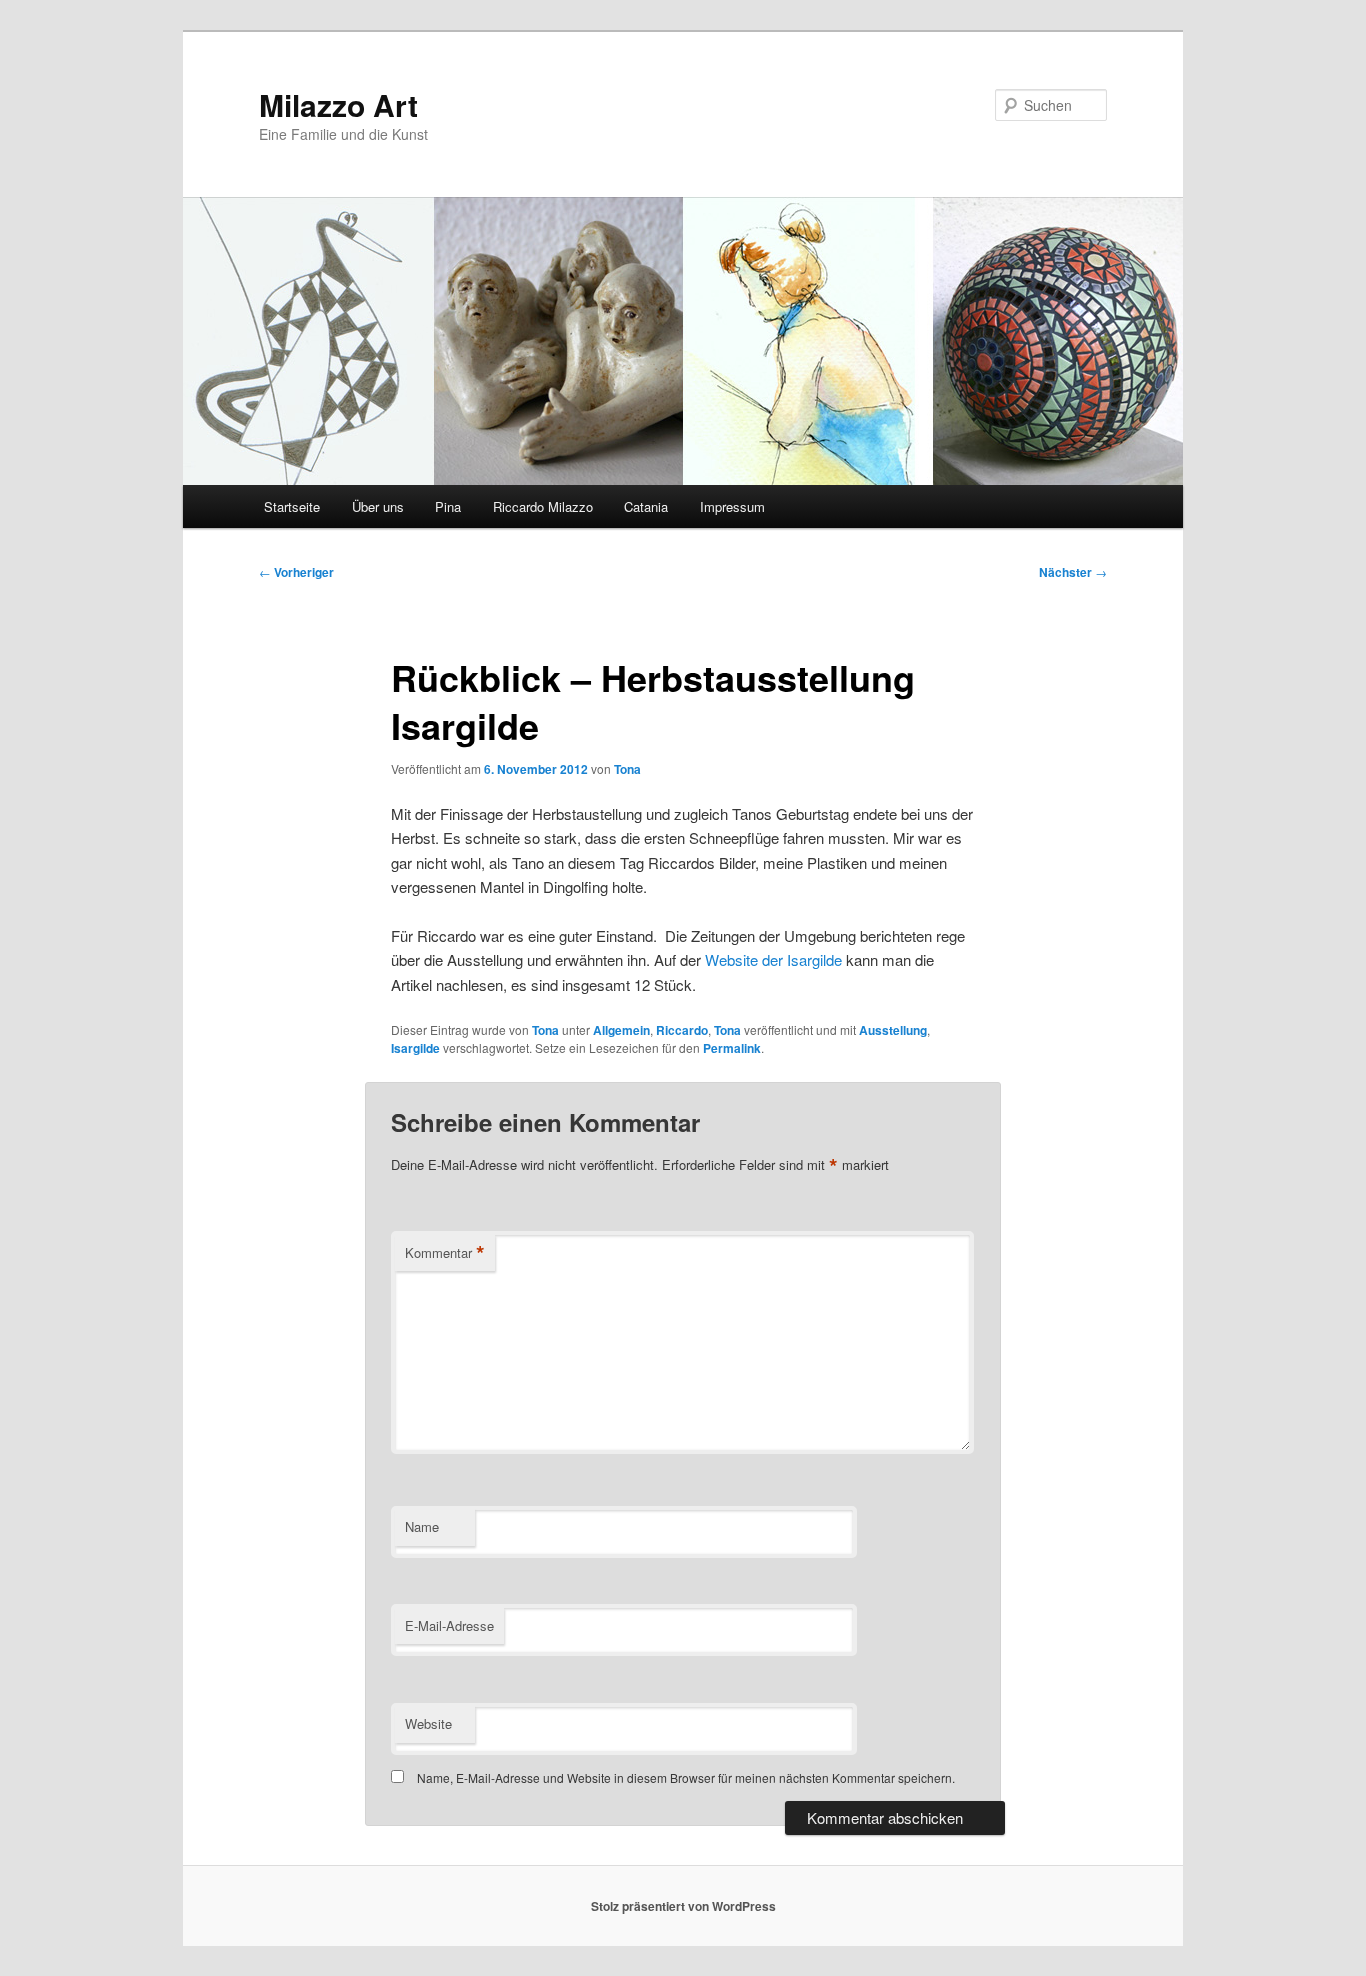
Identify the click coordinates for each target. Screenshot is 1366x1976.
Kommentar (445, 1253)
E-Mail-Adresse (449, 1625)
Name (422, 1526)
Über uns (378, 506)
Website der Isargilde (775, 959)
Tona (627, 769)
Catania (646, 506)
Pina (448, 506)
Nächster (1073, 572)
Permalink (732, 1048)
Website (428, 1723)
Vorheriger (296, 572)
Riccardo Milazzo (543, 506)
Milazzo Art (338, 104)
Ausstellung (893, 1030)
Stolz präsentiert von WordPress (683, 1906)
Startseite (292, 506)
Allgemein (621, 1030)
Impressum (732, 506)
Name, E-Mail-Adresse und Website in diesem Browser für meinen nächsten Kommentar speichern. (686, 1777)
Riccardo (682, 1030)
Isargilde (415, 1048)
